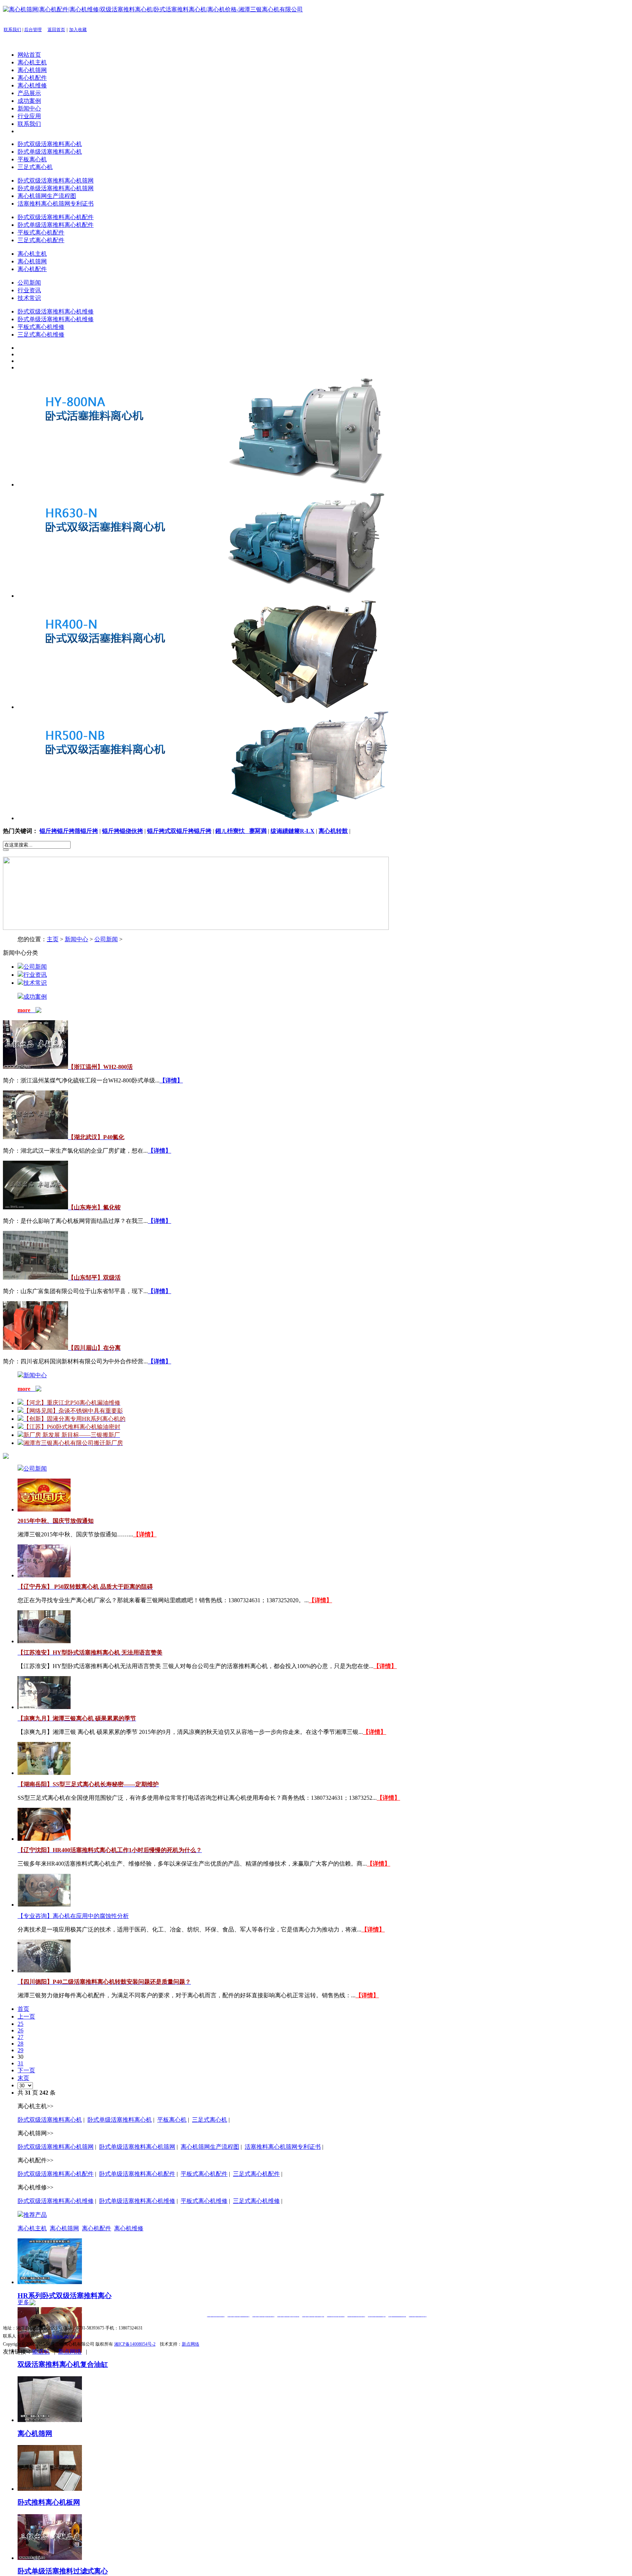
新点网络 (191, 2344)
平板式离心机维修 (41, 327)
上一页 (26, 2017)
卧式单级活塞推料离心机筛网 (56, 188)
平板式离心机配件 (41, 232)
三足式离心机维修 (41, 335)
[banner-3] (217, 707)
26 (20, 2030)
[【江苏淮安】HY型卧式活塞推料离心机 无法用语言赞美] (44, 1641)
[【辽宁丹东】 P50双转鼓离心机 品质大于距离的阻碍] (44, 1575)
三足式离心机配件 (41, 240)
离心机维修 (32, 85)
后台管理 (33, 30)
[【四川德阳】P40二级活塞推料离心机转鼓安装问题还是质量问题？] (44, 1970)
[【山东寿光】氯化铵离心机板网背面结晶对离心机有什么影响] (35, 1207)
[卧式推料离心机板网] (50, 2489)
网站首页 (29, 55)
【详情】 (145, 1534)
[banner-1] (217, 485)
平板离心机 (32, 159)
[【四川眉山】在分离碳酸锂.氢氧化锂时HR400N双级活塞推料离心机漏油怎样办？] (35, 1348)
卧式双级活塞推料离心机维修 (56, 311)
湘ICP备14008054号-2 (135, 2344)
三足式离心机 (35, 167)
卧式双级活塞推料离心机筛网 (56, 181)
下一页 (26, 2070)
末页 (23, 2078)
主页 (53, 939)
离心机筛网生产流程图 (47, 196)
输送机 (41, 2352)
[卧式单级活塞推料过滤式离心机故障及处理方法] (50, 2558)
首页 (23, 2009)
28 (20, 2044)
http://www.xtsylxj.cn (62, 2336)
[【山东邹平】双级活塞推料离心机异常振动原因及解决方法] (35, 1278)
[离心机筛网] (50, 2420)
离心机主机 (32, 62)
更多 (24, 2302)
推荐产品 (35, 2215)
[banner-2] (217, 596)
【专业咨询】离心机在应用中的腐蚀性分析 (73, 1916)
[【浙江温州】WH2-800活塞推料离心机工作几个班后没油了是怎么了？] (35, 1067)
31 (20, 2063)
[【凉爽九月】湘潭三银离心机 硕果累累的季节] (44, 1707)
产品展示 (29, 93)
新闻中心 (29, 108)
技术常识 (29, 298)
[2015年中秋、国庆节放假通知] (44, 1509)
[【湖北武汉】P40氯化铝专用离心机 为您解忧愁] (35, 1137)
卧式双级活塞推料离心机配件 (56, 217)
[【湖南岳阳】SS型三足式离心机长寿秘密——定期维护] (44, 1773)
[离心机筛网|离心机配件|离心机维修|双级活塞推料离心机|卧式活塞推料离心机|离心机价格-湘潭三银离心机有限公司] (153, 9)
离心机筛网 (32, 70)
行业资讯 (29, 290)
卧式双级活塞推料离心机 (50, 144)
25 (20, 2024)
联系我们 (12, 30)
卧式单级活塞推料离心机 (50, 152)
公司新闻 (29, 283)
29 (20, 2050)
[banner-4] (217, 818)
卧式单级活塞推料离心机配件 (56, 225)
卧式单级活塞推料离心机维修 (56, 319)
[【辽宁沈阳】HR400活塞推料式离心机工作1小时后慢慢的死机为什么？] (44, 1839)
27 (20, 2037)
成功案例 (29, 101)
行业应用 (29, 116)
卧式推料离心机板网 (49, 2502)
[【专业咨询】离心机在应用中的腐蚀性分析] (44, 1905)
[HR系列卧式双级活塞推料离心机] (50, 2282)
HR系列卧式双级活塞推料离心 (65, 2296)
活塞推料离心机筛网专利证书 (56, 204)
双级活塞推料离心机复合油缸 (63, 2364)
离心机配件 (32, 78)
